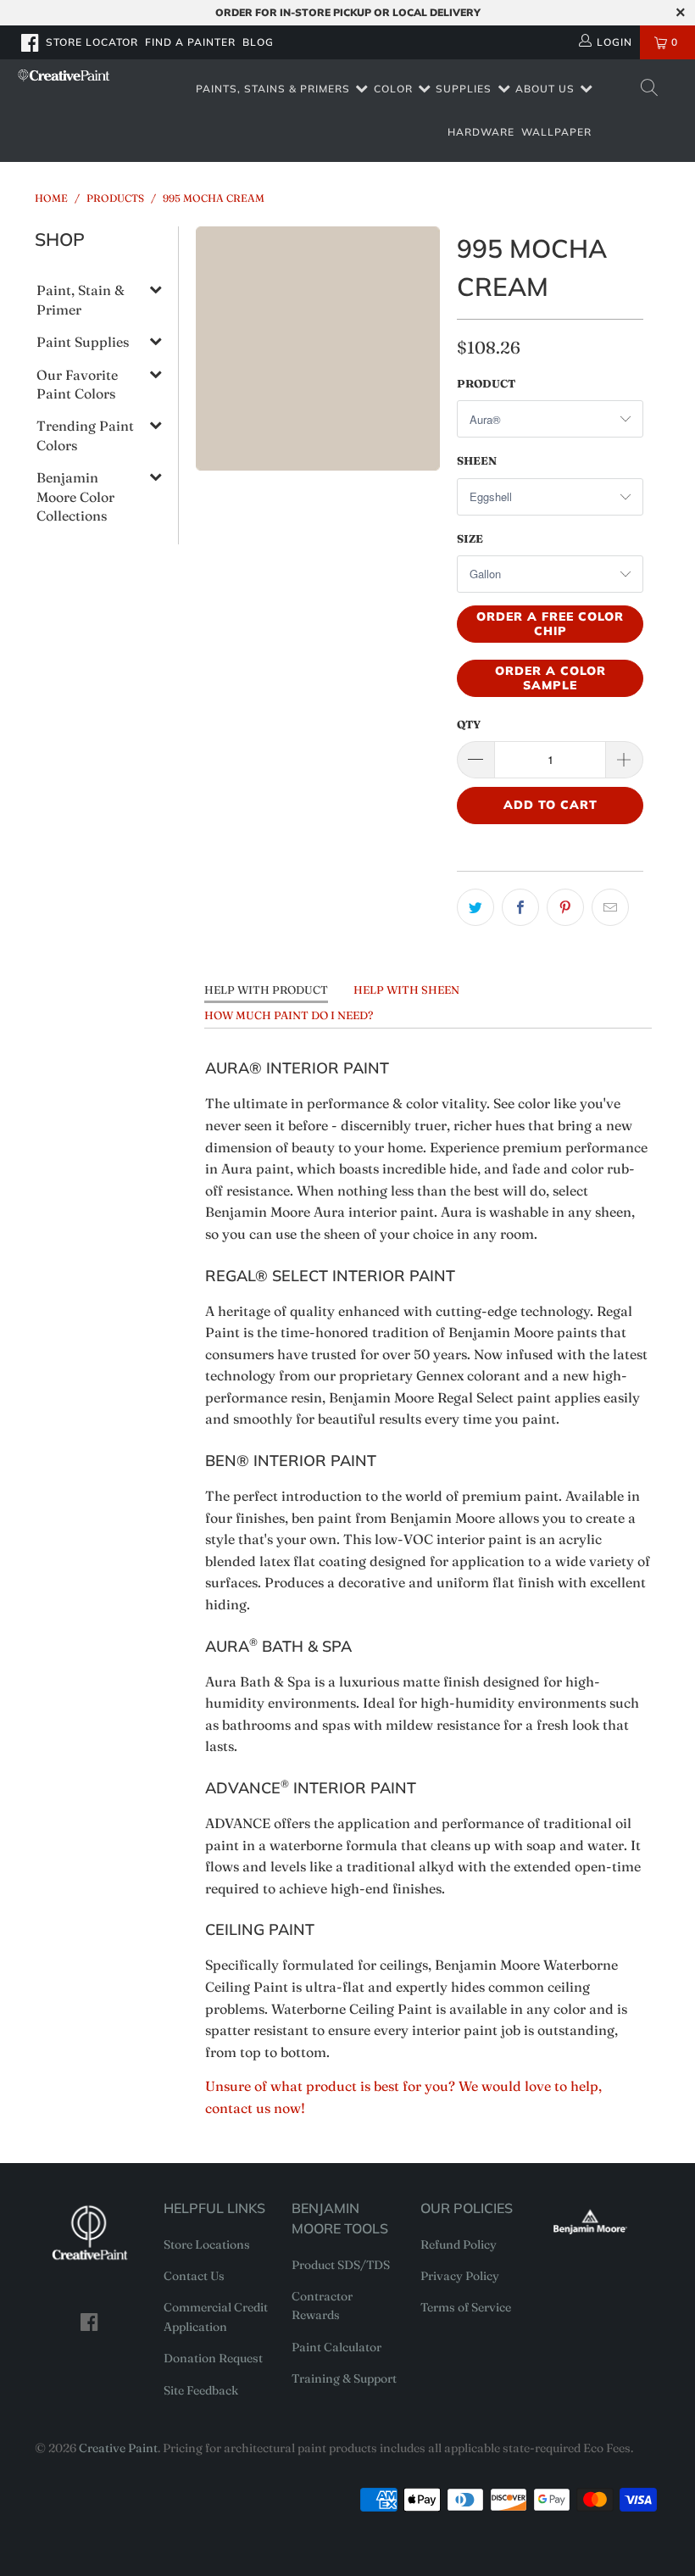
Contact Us (194, 2276)
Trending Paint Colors (85, 435)
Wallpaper (556, 132)
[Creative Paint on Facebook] (31, 42)
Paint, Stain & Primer (81, 299)
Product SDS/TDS (341, 2265)
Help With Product (266, 990)
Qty (469, 724)
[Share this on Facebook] (520, 907)
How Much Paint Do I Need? (289, 1015)
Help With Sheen (406, 990)
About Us (545, 89)
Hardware (481, 132)
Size (470, 538)
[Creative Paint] (64, 75)
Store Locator (92, 42)
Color (393, 89)
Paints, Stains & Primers (273, 89)
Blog (258, 42)
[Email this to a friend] (610, 907)
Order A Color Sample (550, 678)
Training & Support (344, 2378)
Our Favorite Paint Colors (77, 384)
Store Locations (207, 2244)
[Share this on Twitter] (475, 907)
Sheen (477, 460)
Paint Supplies (83, 342)
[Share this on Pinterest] (565, 907)
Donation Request (213, 2358)
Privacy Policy (460, 2276)
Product (486, 383)
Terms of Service (466, 2307)
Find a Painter (190, 42)
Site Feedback (201, 2390)
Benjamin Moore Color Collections (75, 496)
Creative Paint (118, 2448)
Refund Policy (459, 2244)
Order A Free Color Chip (550, 624)
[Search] (648, 89)
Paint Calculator (336, 2347)
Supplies (464, 89)
